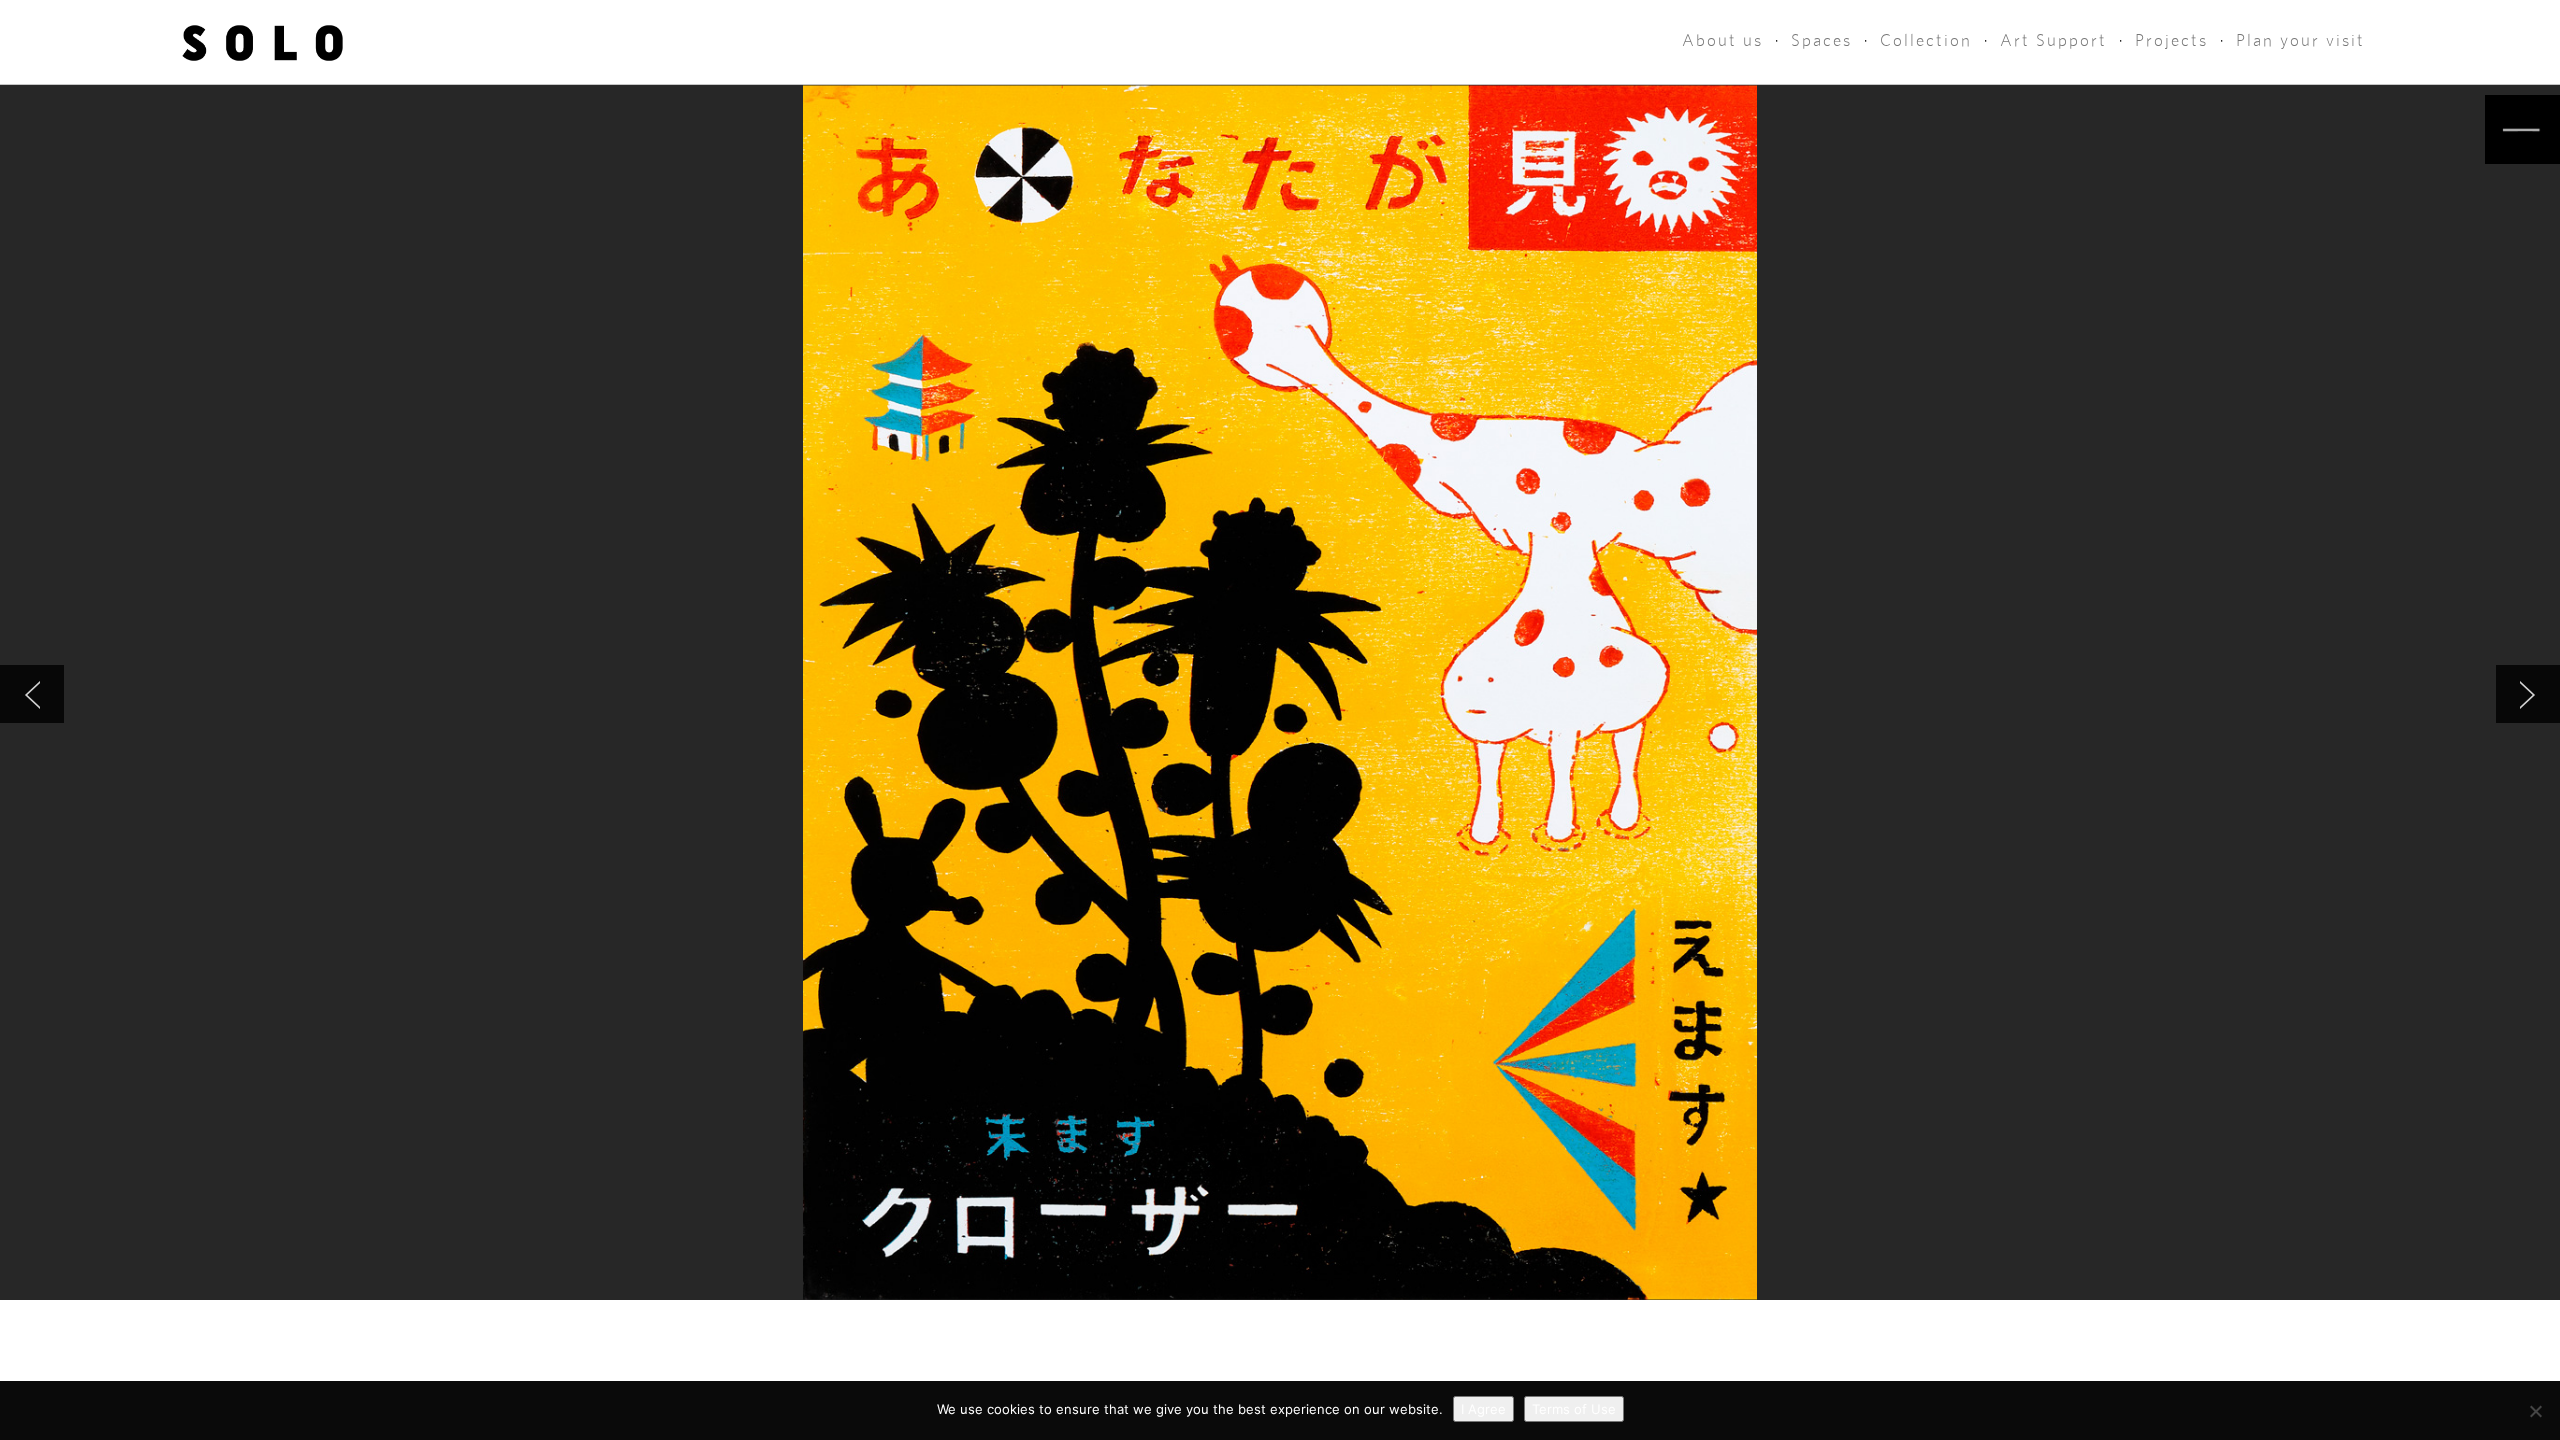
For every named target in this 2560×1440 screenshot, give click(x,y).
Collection (1926, 40)
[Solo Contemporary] (262, 42)
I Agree (1483, 1409)
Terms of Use (1574, 1409)
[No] (2535, 1411)
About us (1722, 40)
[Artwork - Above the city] (2528, 694)
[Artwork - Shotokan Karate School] (32, 694)
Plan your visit (2300, 40)
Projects (2171, 40)
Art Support (2053, 40)
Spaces (1821, 40)
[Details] (2522, 129)
